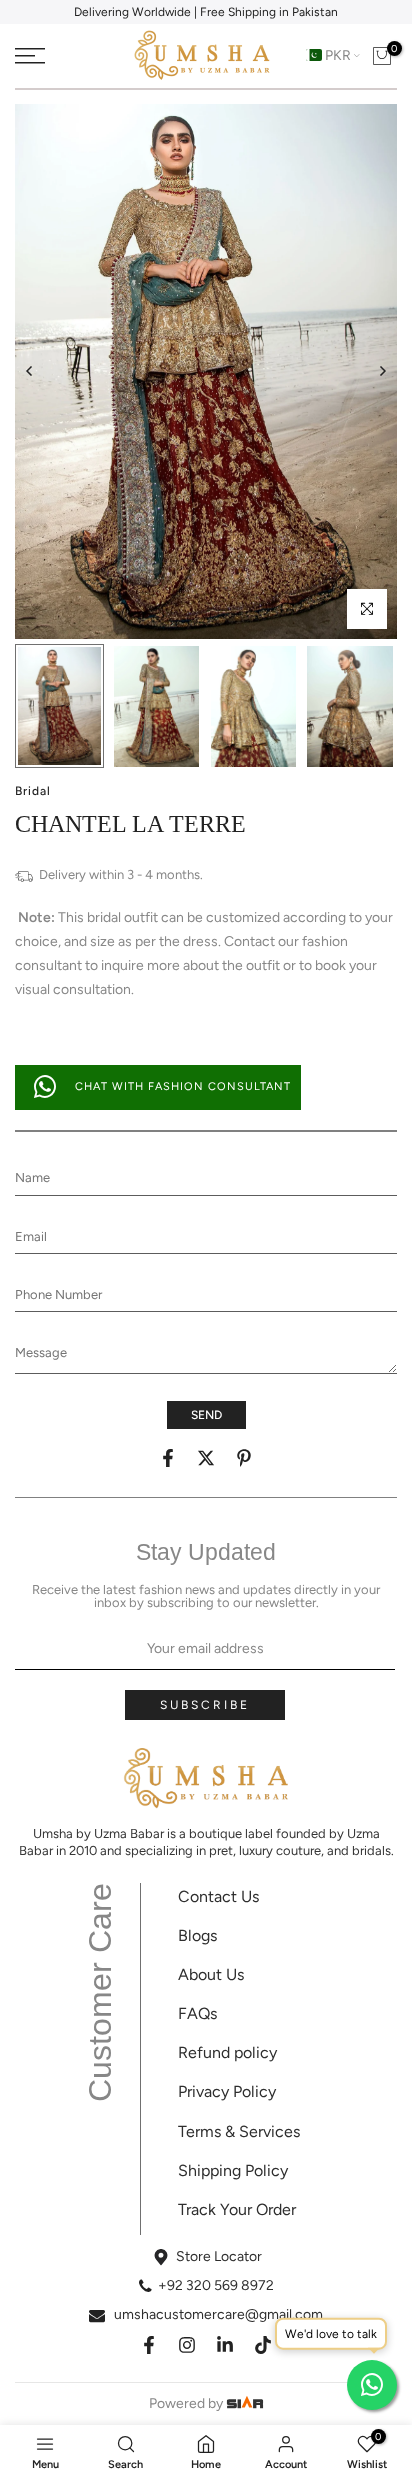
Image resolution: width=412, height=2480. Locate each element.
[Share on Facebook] (168, 1458)
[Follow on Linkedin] (225, 2345)
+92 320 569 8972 (216, 2285)
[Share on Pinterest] (244, 1458)
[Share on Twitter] (206, 1458)
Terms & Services (239, 2131)
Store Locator (219, 2256)
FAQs (197, 2013)
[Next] (382, 371)
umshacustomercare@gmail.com (218, 2314)
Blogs (197, 1935)
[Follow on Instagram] (187, 2345)
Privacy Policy (227, 2091)
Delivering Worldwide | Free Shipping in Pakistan (206, 12)
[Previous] (30, 371)
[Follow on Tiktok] (263, 2345)
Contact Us (218, 1896)
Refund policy (227, 2052)
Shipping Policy (233, 2170)
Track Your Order (237, 2209)
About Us (211, 1974)
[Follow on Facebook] (149, 2345)
